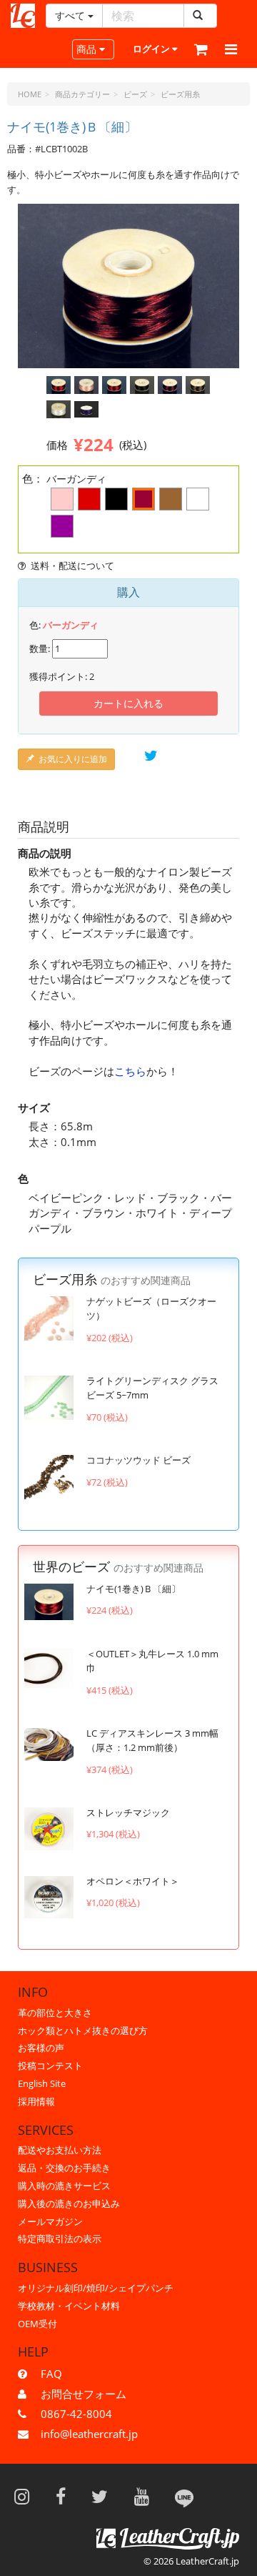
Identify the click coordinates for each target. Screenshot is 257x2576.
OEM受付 (37, 2324)
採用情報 (36, 2101)
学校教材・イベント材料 (69, 2306)
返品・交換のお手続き (64, 2168)
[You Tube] (146, 2496)
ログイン (152, 49)
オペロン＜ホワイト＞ (133, 1881)
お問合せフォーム (84, 2394)
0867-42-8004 (76, 2414)
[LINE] (184, 2496)
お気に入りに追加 (73, 759)
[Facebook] (65, 2496)
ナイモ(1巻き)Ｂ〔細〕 (133, 1589)
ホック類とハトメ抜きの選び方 (83, 2030)
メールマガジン (50, 2221)
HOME (30, 94)
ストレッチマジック (128, 1812)
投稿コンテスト (50, 2066)
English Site (42, 2083)
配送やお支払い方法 (60, 2150)
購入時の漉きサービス (64, 2186)
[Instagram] (26, 2496)
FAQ (51, 2374)
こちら (130, 1071)
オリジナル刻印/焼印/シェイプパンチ (96, 2288)
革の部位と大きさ (55, 2013)
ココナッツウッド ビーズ (138, 1460)
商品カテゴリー (82, 94)
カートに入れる (128, 703)
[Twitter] (104, 2496)
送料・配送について (72, 566)
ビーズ (135, 94)
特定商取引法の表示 (60, 2239)
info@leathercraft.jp (89, 2434)
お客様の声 (41, 2048)
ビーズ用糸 (180, 94)
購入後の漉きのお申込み (69, 2204)
